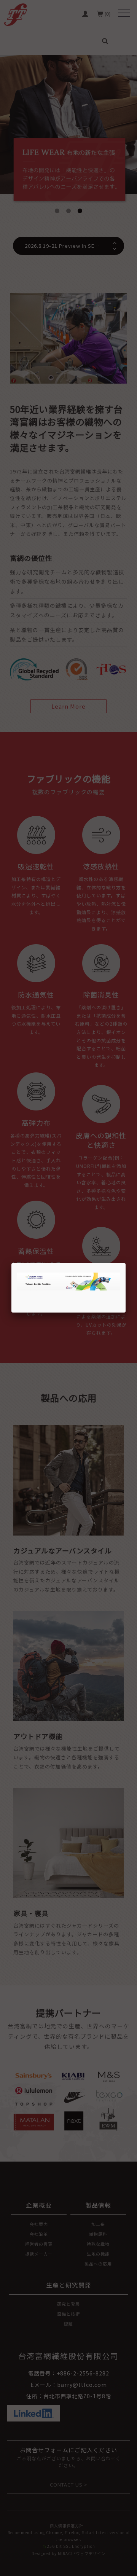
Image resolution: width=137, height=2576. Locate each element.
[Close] (126, 1263)
